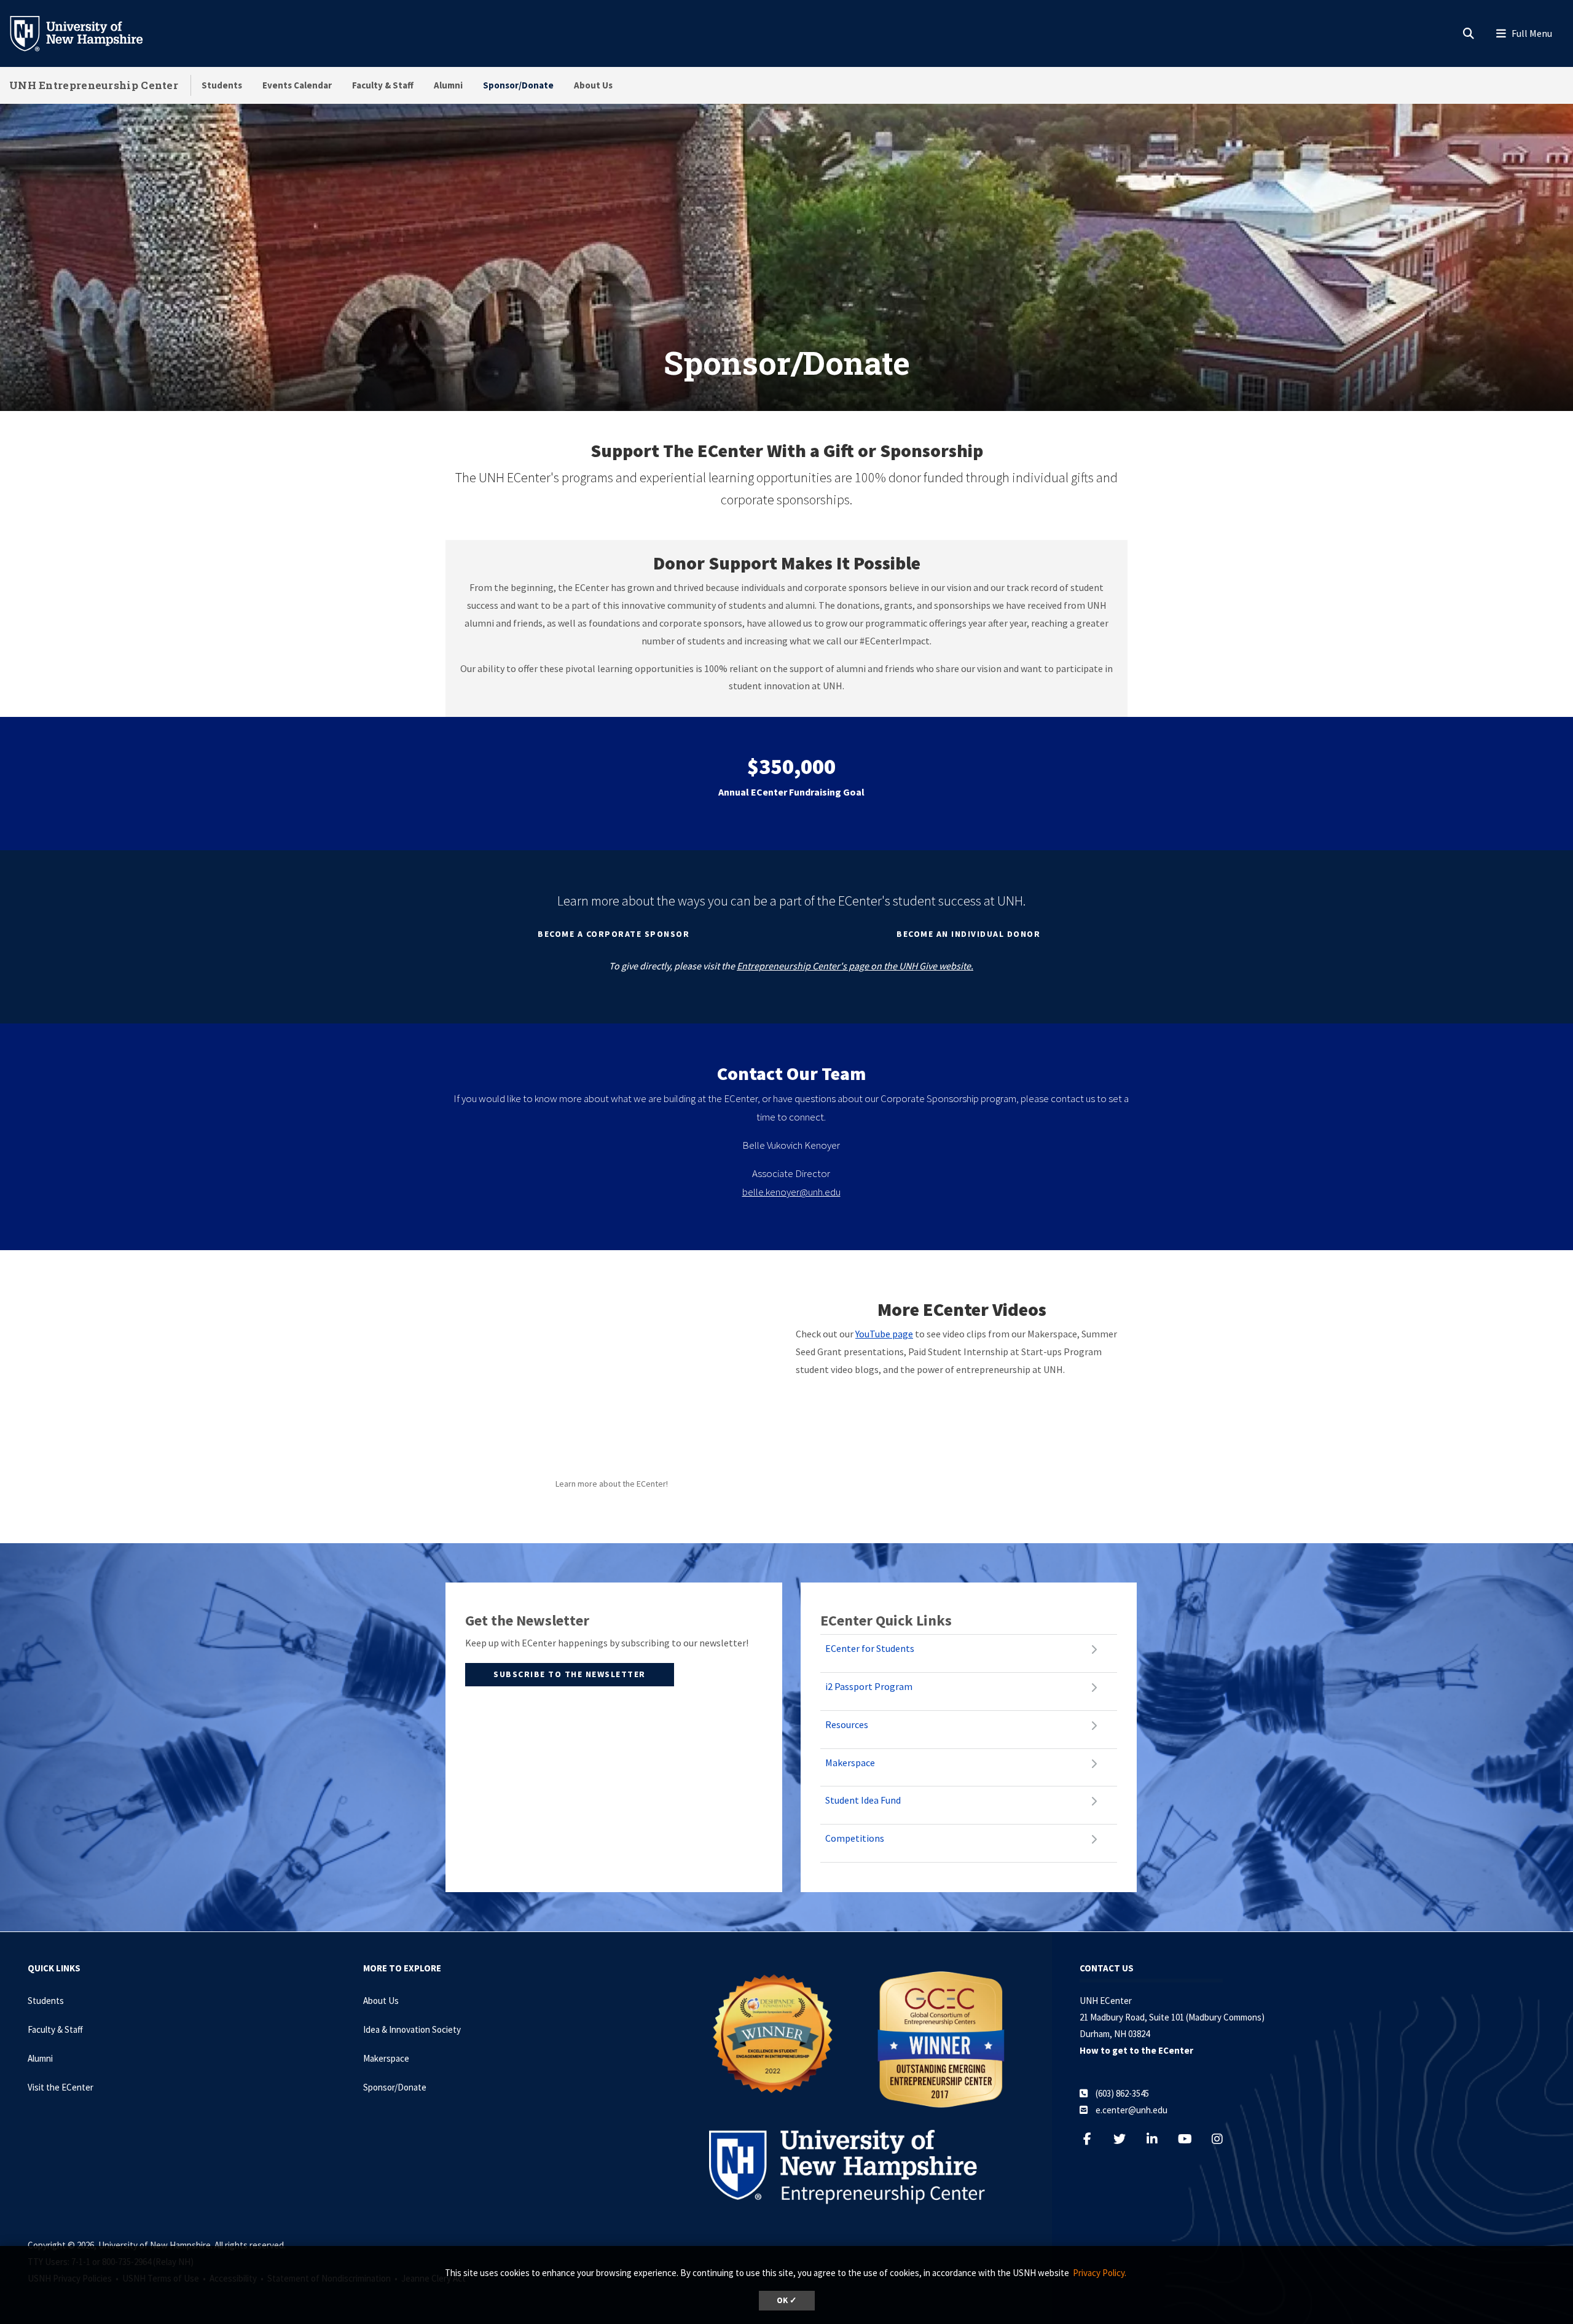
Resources (847, 1724)
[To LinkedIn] (1159, 2139)
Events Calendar (297, 85)
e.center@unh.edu (1132, 2110)
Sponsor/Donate (518, 85)
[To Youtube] (1191, 2139)
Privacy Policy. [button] (1100, 2273)
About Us (593, 85)
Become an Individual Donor (968, 934)
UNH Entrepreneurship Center (94, 85)
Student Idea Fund (863, 1800)
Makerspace (850, 1763)
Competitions (855, 1838)
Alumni (448, 85)
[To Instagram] (1224, 2139)
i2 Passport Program (869, 1686)
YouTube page (884, 1334)
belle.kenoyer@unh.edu (791, 1192)
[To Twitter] (1126, 2139)
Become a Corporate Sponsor (614, 934)
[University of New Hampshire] (86, 33)
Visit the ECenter (61, 2087)
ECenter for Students (870, 1648)
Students (222, 85)
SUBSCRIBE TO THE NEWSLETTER (570, 1674)
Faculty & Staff (383, 85)
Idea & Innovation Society (412, 2029)
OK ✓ (787, 2300)
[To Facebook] (1093, 2139)
